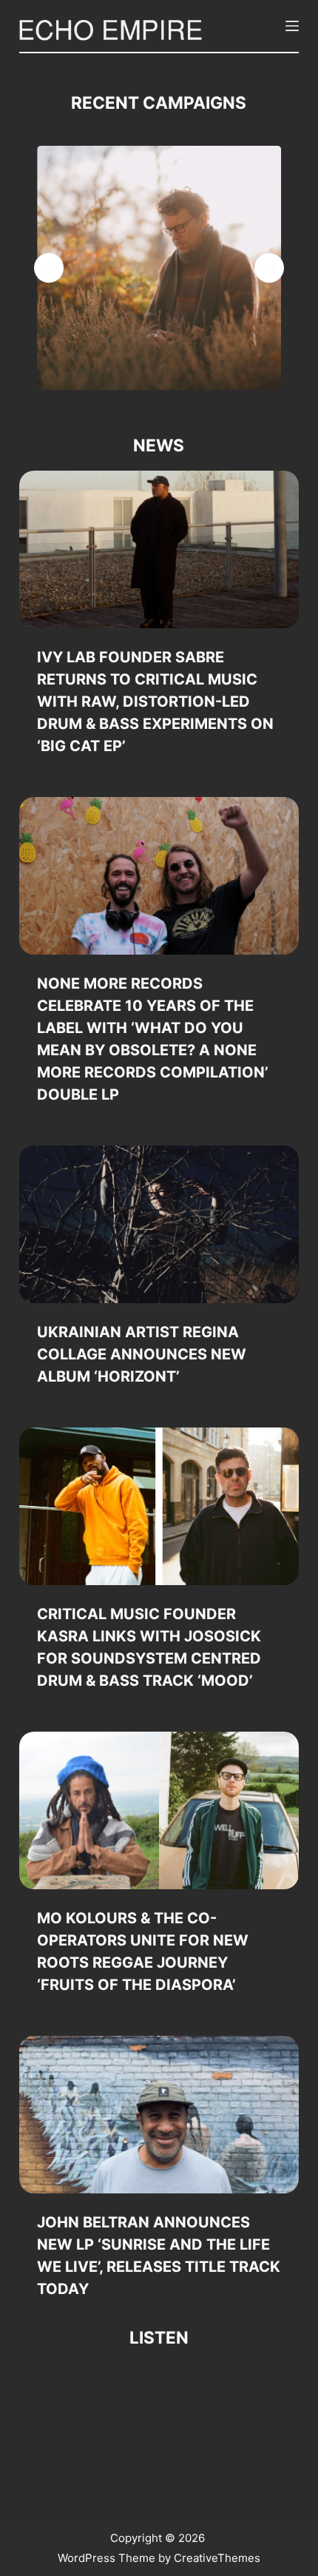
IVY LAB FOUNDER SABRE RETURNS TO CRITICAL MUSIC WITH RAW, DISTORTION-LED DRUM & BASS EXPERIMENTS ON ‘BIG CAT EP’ (155, 702)
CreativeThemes (217, 2558)
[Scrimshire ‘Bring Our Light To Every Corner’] (159, 268)
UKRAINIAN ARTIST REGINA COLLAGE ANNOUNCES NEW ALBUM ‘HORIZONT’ (142, 1354)
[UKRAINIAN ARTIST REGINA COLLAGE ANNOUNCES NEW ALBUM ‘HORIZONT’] (159, 1224)
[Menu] (292, 26)
